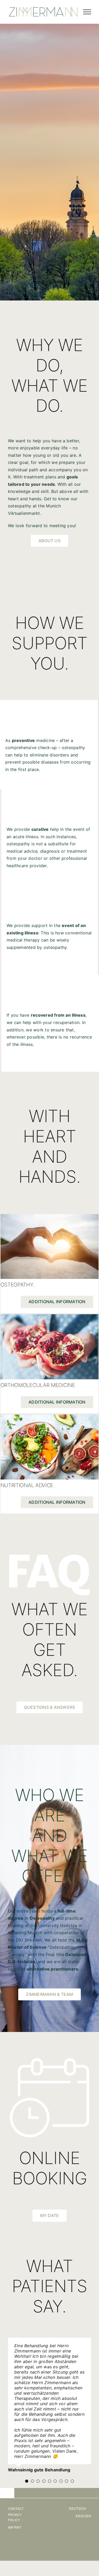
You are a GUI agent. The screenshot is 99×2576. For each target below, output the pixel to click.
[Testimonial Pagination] (27, 2454)
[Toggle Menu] (87, 12)
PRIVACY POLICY (15, 2491)
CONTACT (16, 2482)
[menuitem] (81, 2482)
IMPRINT (15, 2501)
